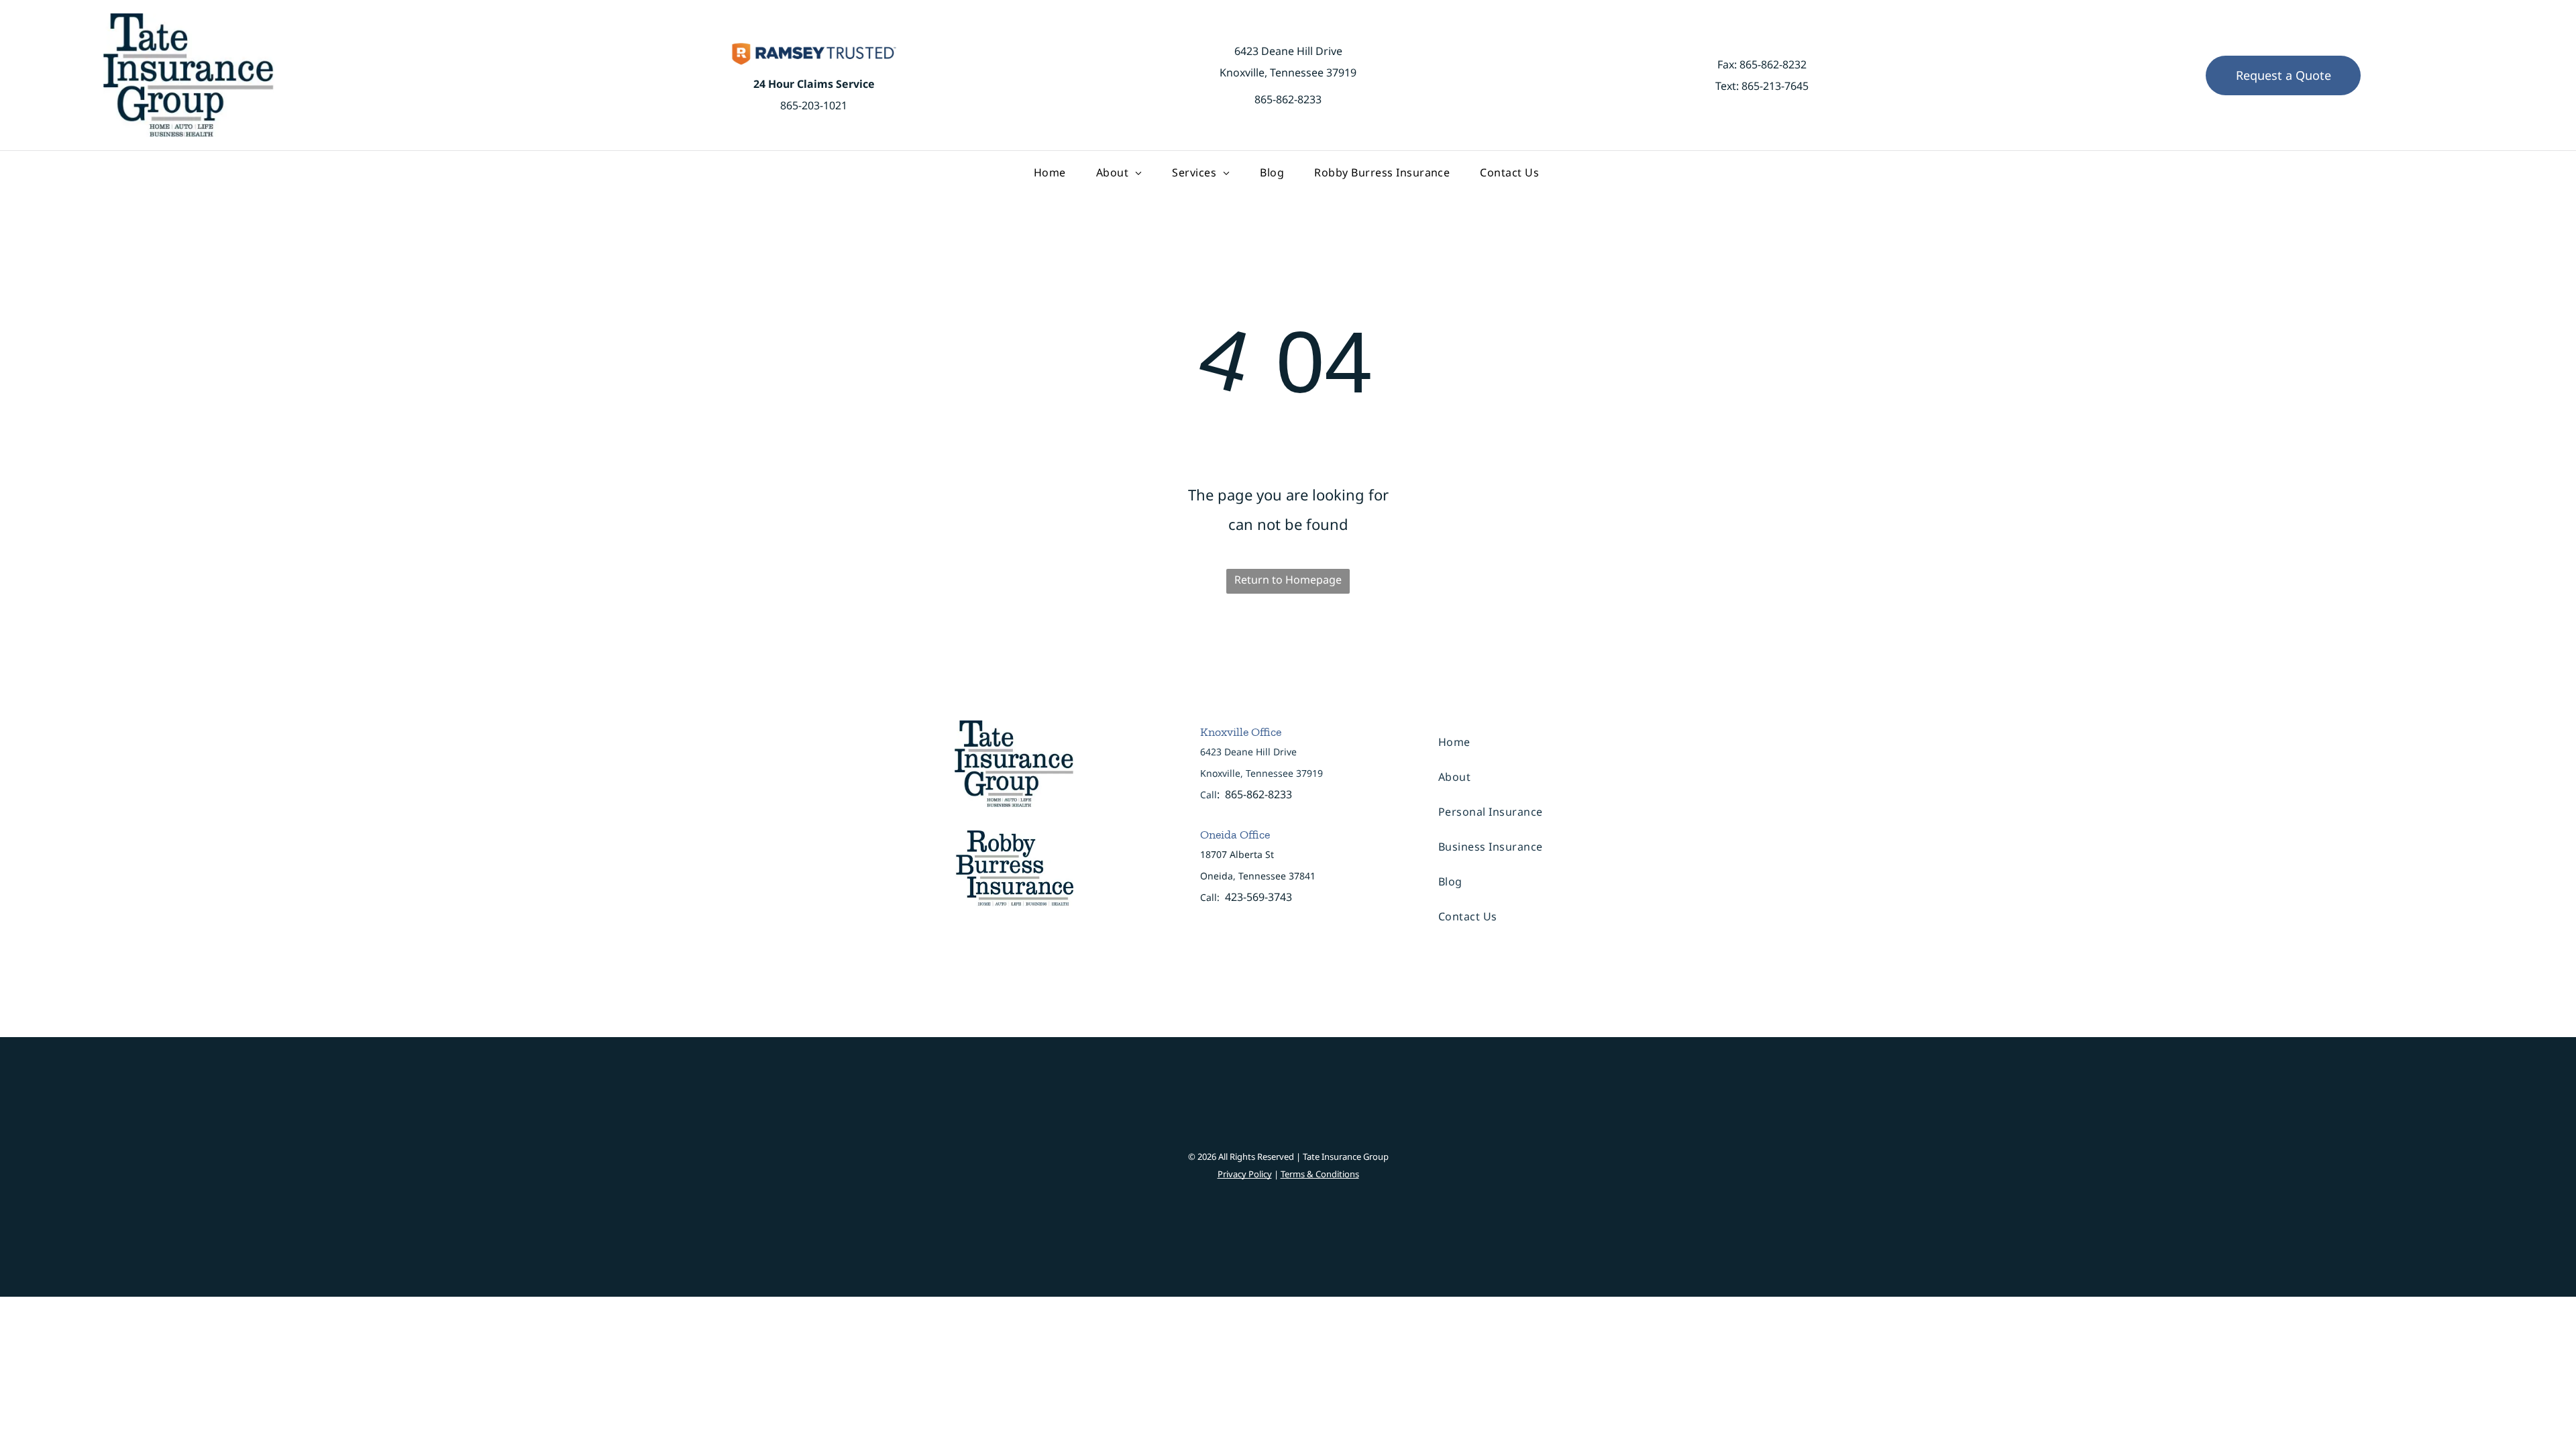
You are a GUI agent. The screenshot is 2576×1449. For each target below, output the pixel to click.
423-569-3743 (1258, 897)
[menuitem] (1052, 172)
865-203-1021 (814, 105)
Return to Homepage (1288, 580)
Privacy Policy (1245, 1174)
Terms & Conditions (1320, 1174)
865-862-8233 (1288, 99)
